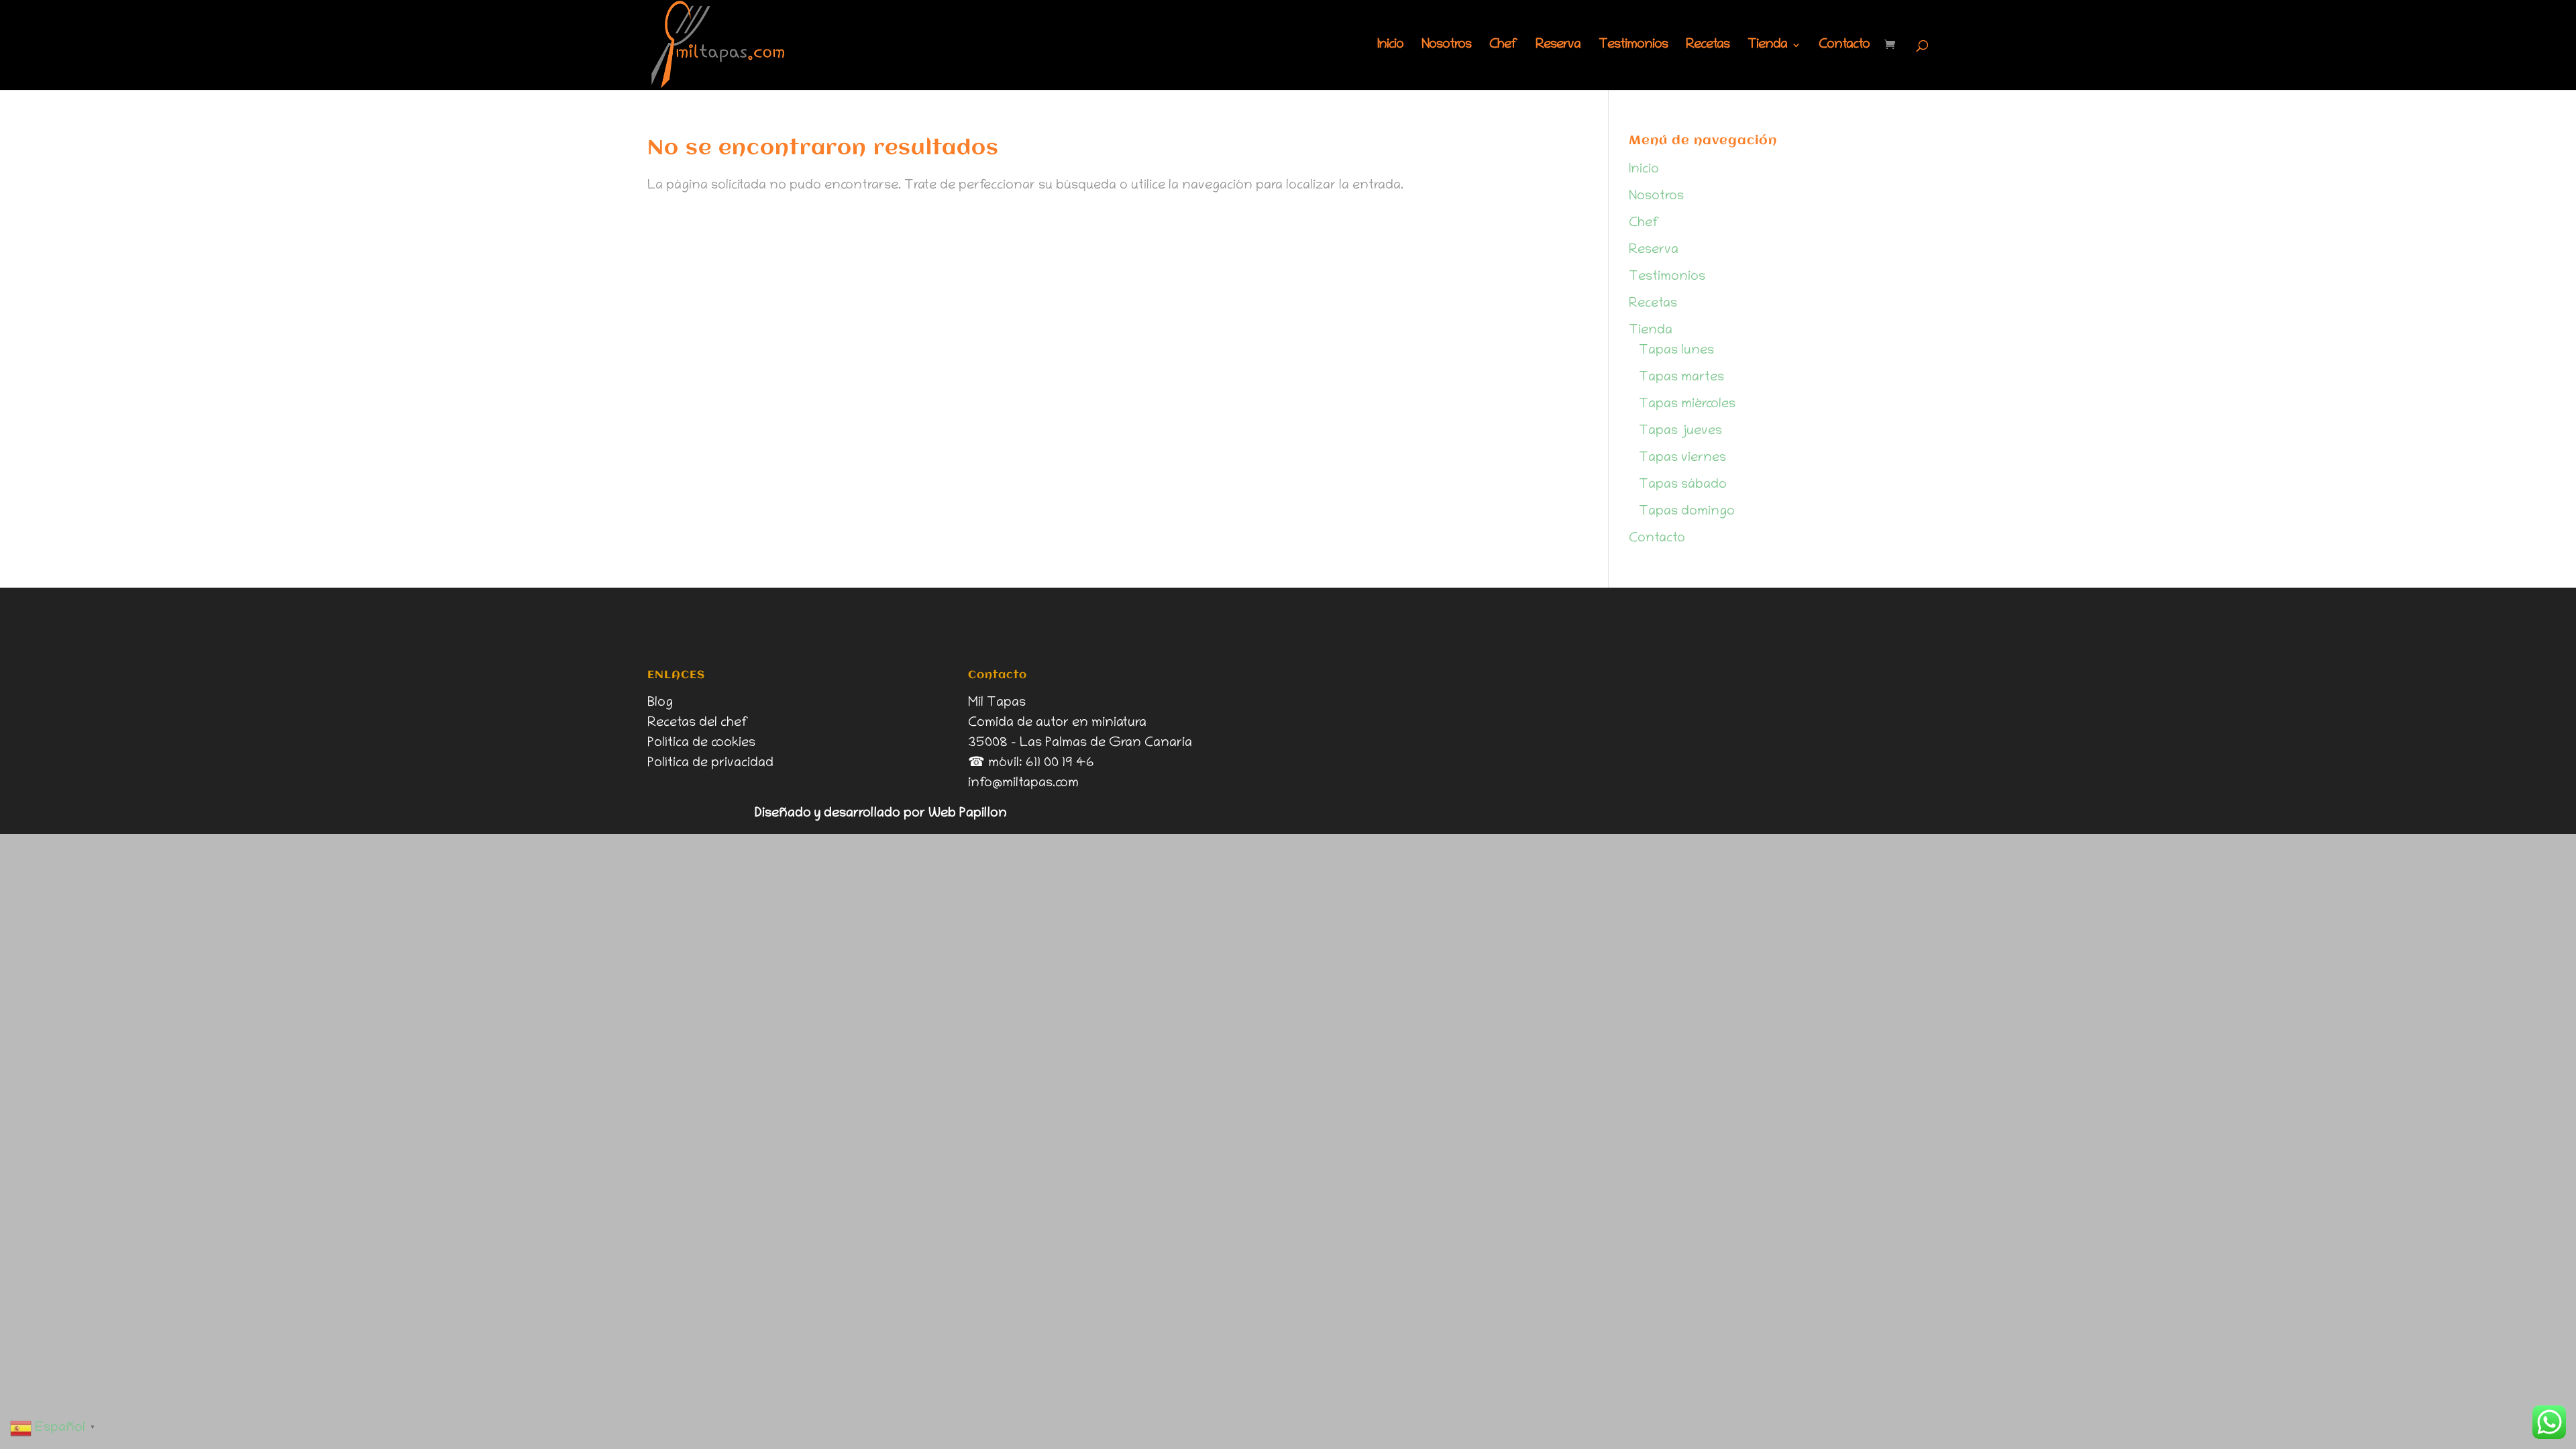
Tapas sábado (1683, 485)
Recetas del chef (698, 723)
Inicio (1390, 46)
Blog (660, 703)
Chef (1503, 46)
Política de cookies (701, 743)
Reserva (1558, 46)
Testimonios (1633, 46)
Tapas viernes (1682, 458)
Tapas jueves (1680, 431)
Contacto (1844, 46)
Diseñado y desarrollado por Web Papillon (881, 814)
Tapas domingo (1687, 512)
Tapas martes (1681, 378)
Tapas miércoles (1687, 405)
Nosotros (1446, 46)
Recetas (1708, 46)
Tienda (1767, 46)
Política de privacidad (710, 763)
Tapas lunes (1676, 351)
